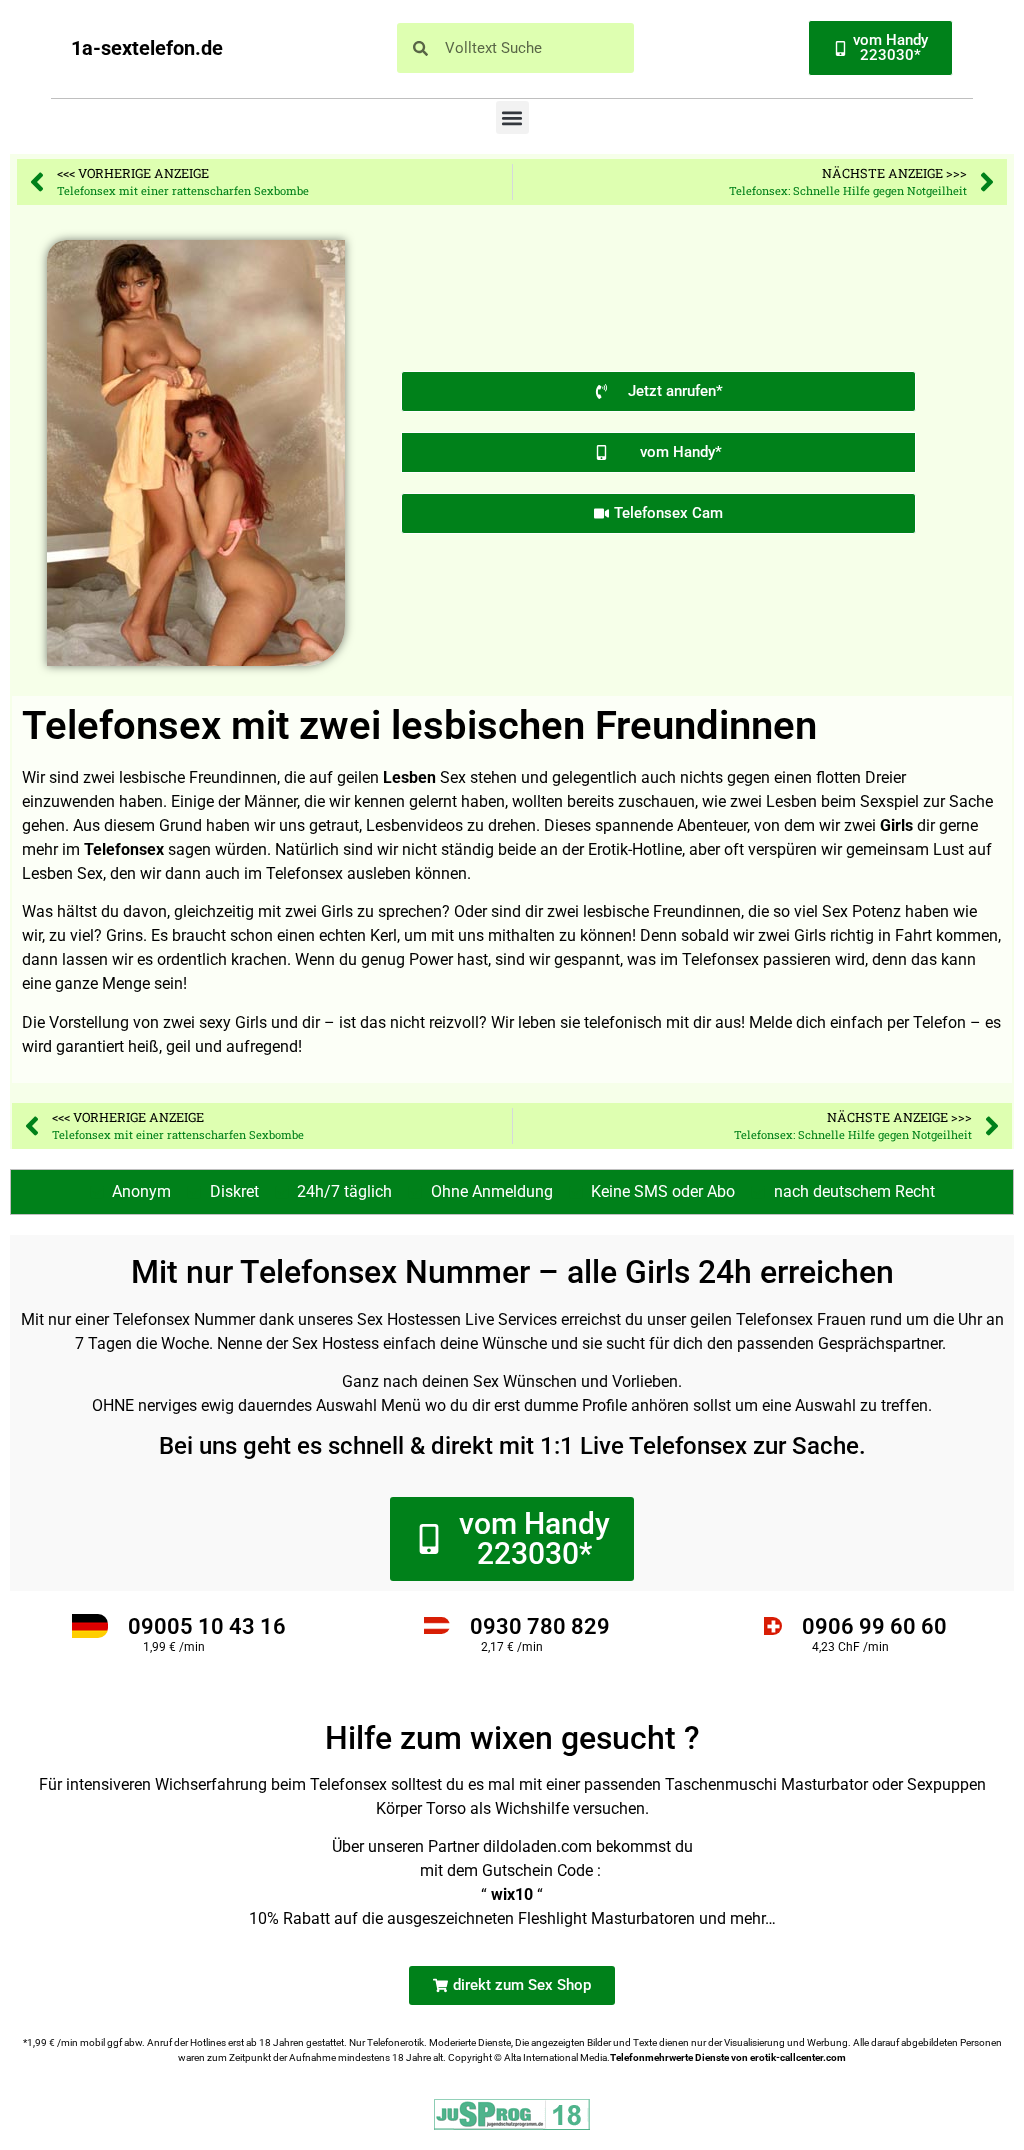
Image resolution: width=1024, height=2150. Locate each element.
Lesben (409, 777)
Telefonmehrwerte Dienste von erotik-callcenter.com (728, 2057)
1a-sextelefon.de (147, 48)
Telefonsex (124, 849)
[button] (512, 117)
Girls (896, 825)
